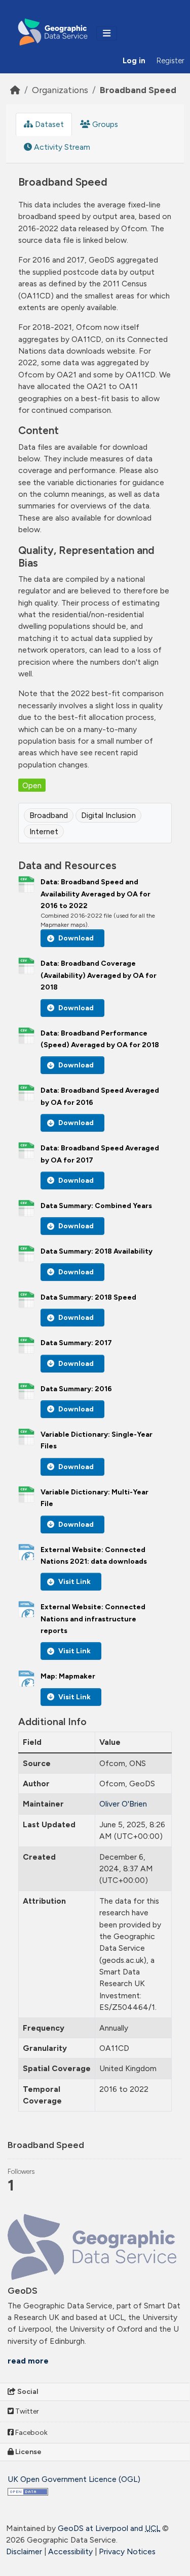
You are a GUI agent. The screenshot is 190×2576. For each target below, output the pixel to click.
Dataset (48, 124)
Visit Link (74, 1582)
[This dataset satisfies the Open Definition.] (28, 2491)
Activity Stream (61, 147)
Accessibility (70, 2551)
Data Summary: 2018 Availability (97, 1251)
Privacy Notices (127, 2551)
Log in (134, 61)
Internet (44, 831)
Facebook (31, 2433)
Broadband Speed (138, 90)
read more (28, 2361)
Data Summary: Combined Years (96, 1206)
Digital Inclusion (108, 815)
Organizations (60, 90)
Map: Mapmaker (68, 1676)
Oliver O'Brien (123, 1804)
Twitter (26, 2411)
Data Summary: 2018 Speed (88, 1297)
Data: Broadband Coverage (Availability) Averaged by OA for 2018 (99, 975)
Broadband (49, 815)
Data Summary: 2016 (76, 1389)
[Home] (15, 90)
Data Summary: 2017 (76, 1343)
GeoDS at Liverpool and (109, 2528)
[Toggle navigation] (107, 33)
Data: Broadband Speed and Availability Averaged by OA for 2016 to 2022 (96, 894)
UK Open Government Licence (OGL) (74, 2479)
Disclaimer (24, 2551)
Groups (104, 124)
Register (170, 61)
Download (76, 938)
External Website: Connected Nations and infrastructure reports (93, 1619)
